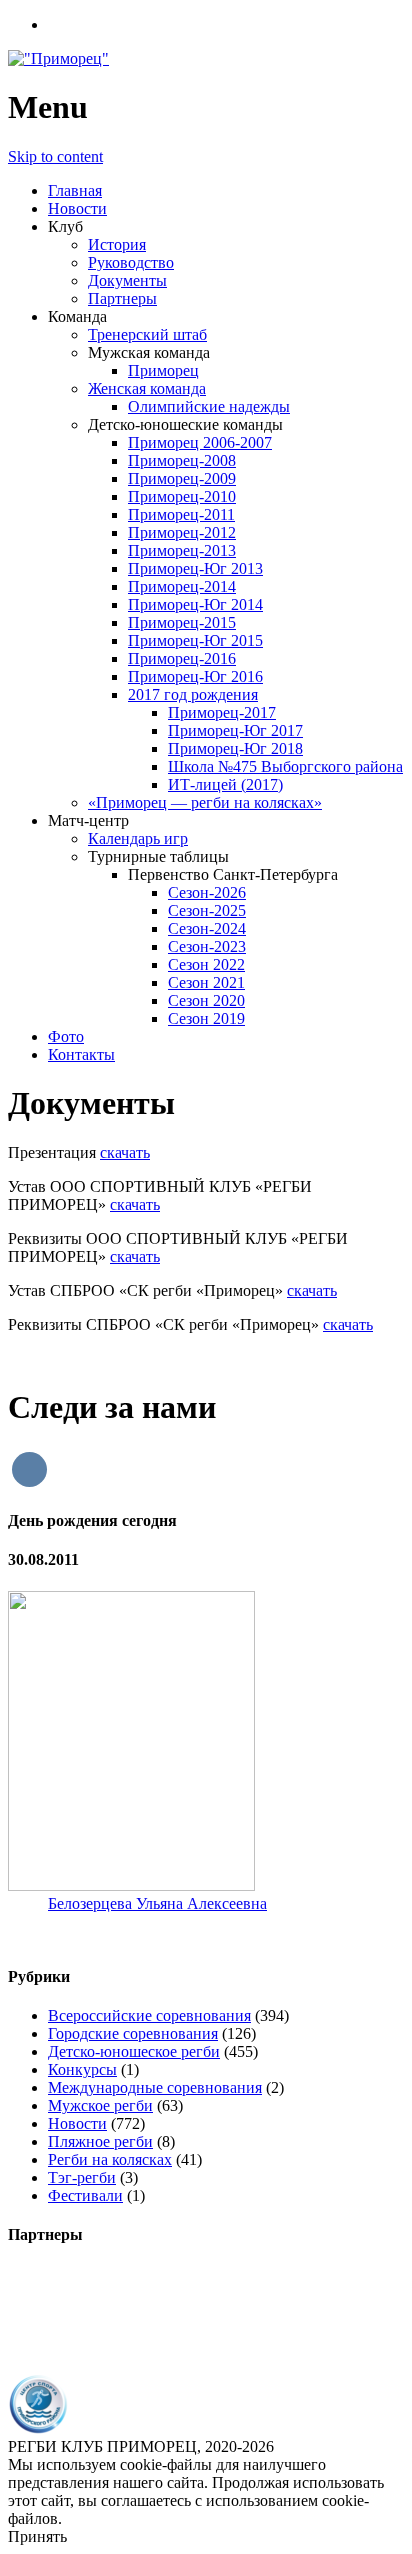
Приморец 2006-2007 (200, 442)
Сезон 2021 (206, 982)
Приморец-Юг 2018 (235, 748)
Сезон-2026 (207, 892)
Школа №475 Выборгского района (285, 766)
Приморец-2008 (182, 460)
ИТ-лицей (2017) (225, 784)
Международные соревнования (155, 2087)
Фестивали (85, 2195)
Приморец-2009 (182, 478)
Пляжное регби (100, 2141)
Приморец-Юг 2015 (195, 640)
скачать (125, 1152)
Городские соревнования (133, 2033)
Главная (75, 190)
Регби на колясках (110, 2159)
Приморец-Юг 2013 (195, 568)
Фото (66, 1036)
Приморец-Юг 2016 (195, 676)
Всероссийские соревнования (149, 2015)
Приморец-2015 (182, 622)
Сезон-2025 (207, 910)
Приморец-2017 (222, 712)
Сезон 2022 (206, 964)
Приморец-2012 (182, 532)
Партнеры (122, 298)
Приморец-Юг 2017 (235, 730)
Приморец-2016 (182, 658)
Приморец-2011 (181, 514)
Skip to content (55, 156)
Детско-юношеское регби (134, 2051)
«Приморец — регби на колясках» (205, 802)
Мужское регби (100, 2105)
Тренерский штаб (147, 334)
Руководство (131, 262)
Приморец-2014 (182, 586)
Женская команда (147, 388)
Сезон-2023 (207, 946)
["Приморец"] (58, 58)
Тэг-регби (82, 2177)
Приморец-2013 (182, 550)
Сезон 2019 (206, 1018)
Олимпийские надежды (209, 406)
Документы (127, 280)
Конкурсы (82, 2069)
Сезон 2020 (206, 1000)
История (117, 244)
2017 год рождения (193, 694)
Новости (77, 208)
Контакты (81, 1054)
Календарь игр (138, 838)
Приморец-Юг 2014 (195, 604)
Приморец (163, 370)
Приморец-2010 (182, 496)
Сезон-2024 (207, 928)
